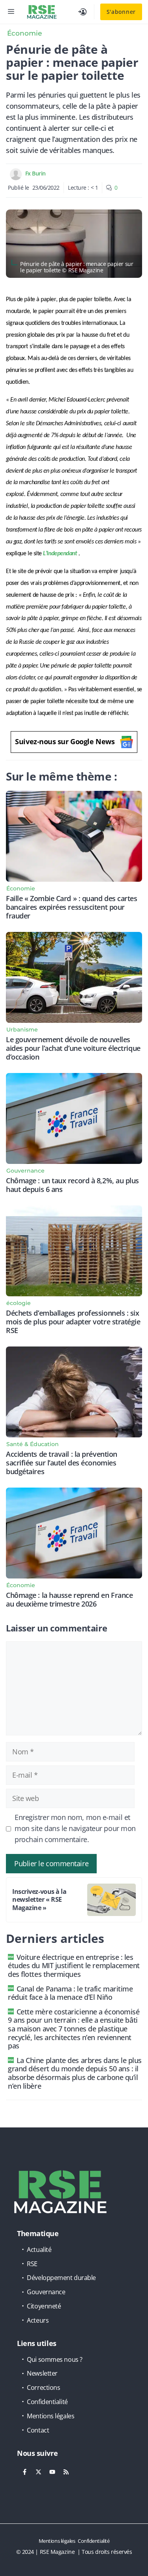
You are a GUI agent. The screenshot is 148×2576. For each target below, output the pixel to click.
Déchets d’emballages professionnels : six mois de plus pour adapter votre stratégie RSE (73, 1322)
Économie (24, 33)
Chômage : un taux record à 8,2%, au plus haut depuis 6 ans (72, 1185)
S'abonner (121, 12)
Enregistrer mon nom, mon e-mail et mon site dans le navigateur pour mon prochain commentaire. (75, 1828)
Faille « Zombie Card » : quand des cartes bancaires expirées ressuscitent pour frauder (72, 907)
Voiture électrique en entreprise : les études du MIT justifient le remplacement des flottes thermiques (74, 1966)
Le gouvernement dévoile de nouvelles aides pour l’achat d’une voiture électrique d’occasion (73, 1048)
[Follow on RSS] (66, 2472)
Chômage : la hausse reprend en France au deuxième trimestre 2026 (69, 1599)
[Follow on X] (38, 2472)
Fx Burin (36, 173)
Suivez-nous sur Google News (65, 741)
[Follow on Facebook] (24, 2472)
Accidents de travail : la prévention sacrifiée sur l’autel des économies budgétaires (62, 1463)
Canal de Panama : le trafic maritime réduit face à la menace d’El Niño (70, 1993)
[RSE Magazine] (42, 12)
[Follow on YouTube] (52, 2472)
